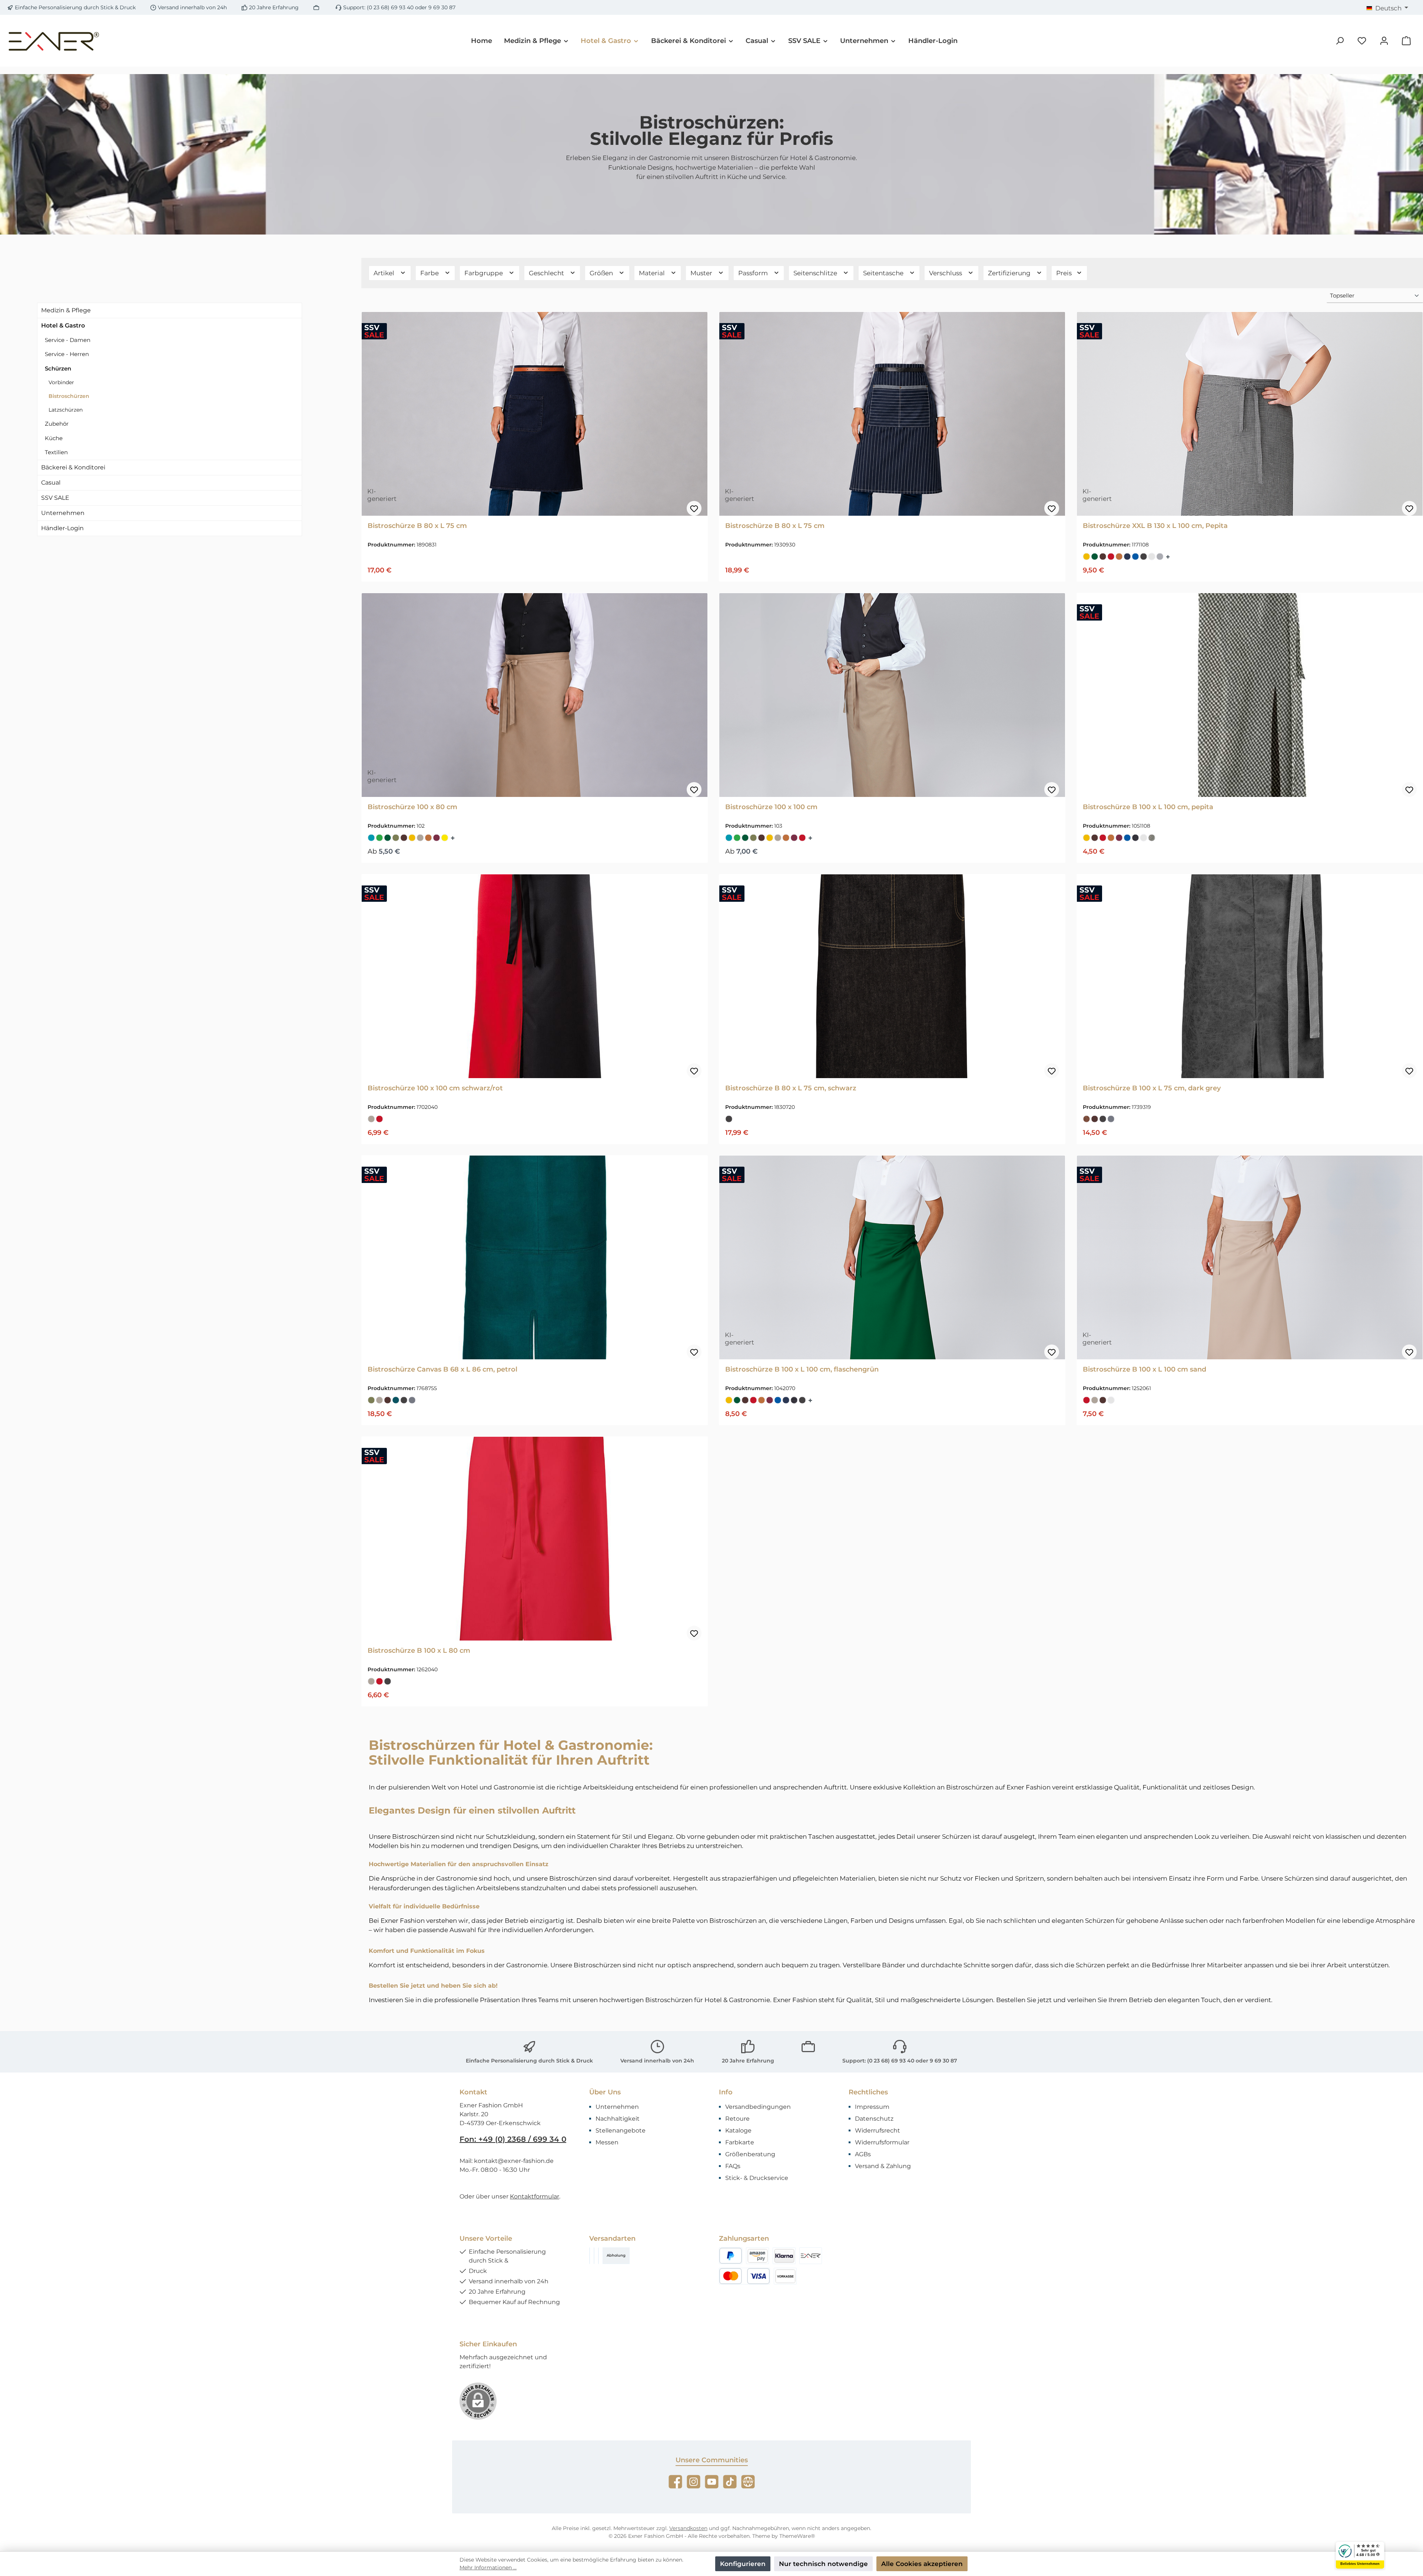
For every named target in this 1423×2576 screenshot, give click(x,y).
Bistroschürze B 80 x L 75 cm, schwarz (791, 1088)
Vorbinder (61, 382)
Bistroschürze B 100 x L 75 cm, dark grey (1152, 1088)
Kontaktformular (535, 2196)
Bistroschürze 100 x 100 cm (771, 807)
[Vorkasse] (785, 2276)
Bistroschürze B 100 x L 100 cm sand (1145, 1369)
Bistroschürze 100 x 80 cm (412, 807)
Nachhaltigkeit (618, 2119)
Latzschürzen (66, 410)
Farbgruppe (484, 273)
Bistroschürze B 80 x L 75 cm (417, 526)
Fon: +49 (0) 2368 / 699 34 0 (513, 2139)
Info (726, 2092)
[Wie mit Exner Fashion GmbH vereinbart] (811, 2256)
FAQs (733, 2166)
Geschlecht (547, 273)
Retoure (737, 2119)
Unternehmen (63, 513)
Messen (607, 2142)
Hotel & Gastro (63, 325)
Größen (602, 273)
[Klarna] (784, 2256)
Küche (54, 438)
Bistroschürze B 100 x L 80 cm (419, 1651)
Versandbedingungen (758, 2107)
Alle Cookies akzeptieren (922, 2564)
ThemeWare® (797, 2536)
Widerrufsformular (882, 2142)
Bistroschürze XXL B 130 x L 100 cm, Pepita (1155, 526)
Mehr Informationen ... (488, 2567)
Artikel (385, 273)
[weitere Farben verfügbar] (1169, 557)
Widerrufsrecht (878, 2130)
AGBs (863, 2154)
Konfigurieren (743, 2564)
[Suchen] (1340, 41)
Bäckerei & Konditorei (73, 467)
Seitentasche (884, 273)
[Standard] (598, 2256)
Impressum (872, 2107)
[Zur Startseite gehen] (54, 41)
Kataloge (738, 2130)
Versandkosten (688, 2528)
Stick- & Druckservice (757, 2178)
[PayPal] (731, 2256)
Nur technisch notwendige (823, 2564)
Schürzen (58, 368)
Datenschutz (874, 2119)
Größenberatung (750, 2154)
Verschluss (946, 273)
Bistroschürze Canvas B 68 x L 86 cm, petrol (442, 1369)
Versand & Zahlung (883, 2166)
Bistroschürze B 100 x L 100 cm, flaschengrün (802, 1369)
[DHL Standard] (590, 2256)
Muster (702, 273)
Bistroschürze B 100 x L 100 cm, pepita (1148, 807)
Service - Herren (67, 354)
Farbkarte (740, 2142)
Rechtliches (868, 2092)
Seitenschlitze (816, 273)
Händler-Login (62, 528)
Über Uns (605, 2092)
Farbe (430, 273)
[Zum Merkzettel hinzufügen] (694, 508)
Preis (1065, 273)
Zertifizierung (1010, 273)
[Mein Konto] (1384, 41)
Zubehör (57, 424)
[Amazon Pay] (757, 2256)
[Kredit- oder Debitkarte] (744, 2276)
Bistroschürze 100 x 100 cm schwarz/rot (435, 1088)
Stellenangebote (621, 2130)
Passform (754, 273)
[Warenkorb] (1406, 41)
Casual (51, 483)
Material (653, 273)
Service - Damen (68, 340)
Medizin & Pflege (66, 310)
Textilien (56, 452)
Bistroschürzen (69, 396)
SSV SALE (55, 498)
